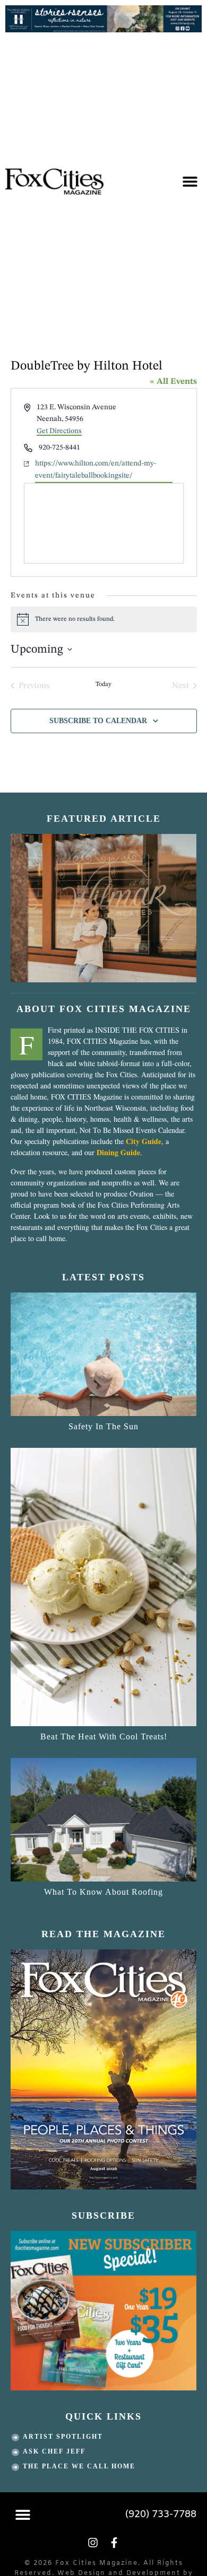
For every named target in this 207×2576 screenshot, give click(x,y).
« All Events (173, 382)
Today (103, 684)
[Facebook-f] (114, 2543)
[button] (190, 182)
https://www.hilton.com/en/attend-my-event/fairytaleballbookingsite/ (96, 469)
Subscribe (103, 2215)
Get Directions (59, 431)
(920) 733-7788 (161, 2515)
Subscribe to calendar (98, 721)
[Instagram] (93, 2543)
